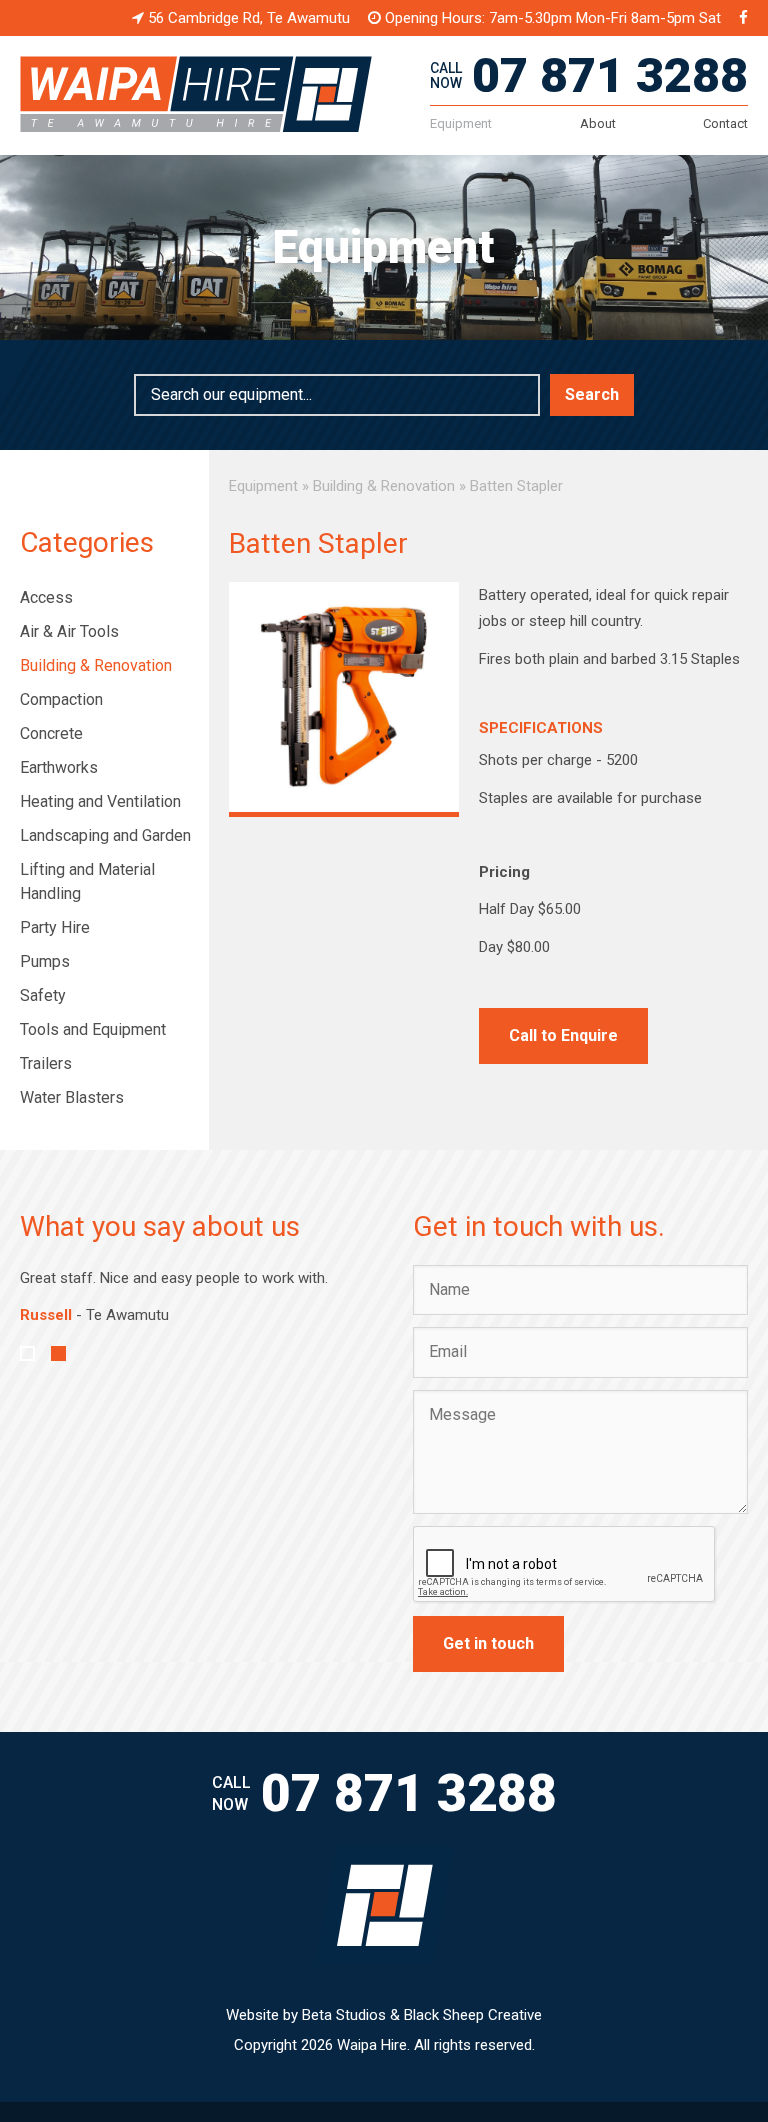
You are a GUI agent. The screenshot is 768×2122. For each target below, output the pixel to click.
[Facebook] (743, 18)
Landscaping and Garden (105, 835)
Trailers (46, 1063)
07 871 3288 (610, 75)
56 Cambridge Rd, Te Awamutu (247, 18)
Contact (725, 123)
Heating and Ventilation (100, 801)
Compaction (61, 699)
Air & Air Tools (69, 631)
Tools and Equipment (93, 1029)
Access (46, 597)
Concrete (51, 733)
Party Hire (55, 927)
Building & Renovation (96, 665)
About (598, 123)
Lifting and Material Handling (87, 881)
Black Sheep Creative (473, 2015)
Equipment (461, 123)
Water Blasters (72, 1097)
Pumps (45, 961)
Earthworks (59, 767)
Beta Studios (344, 2015)
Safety (43, 995)
